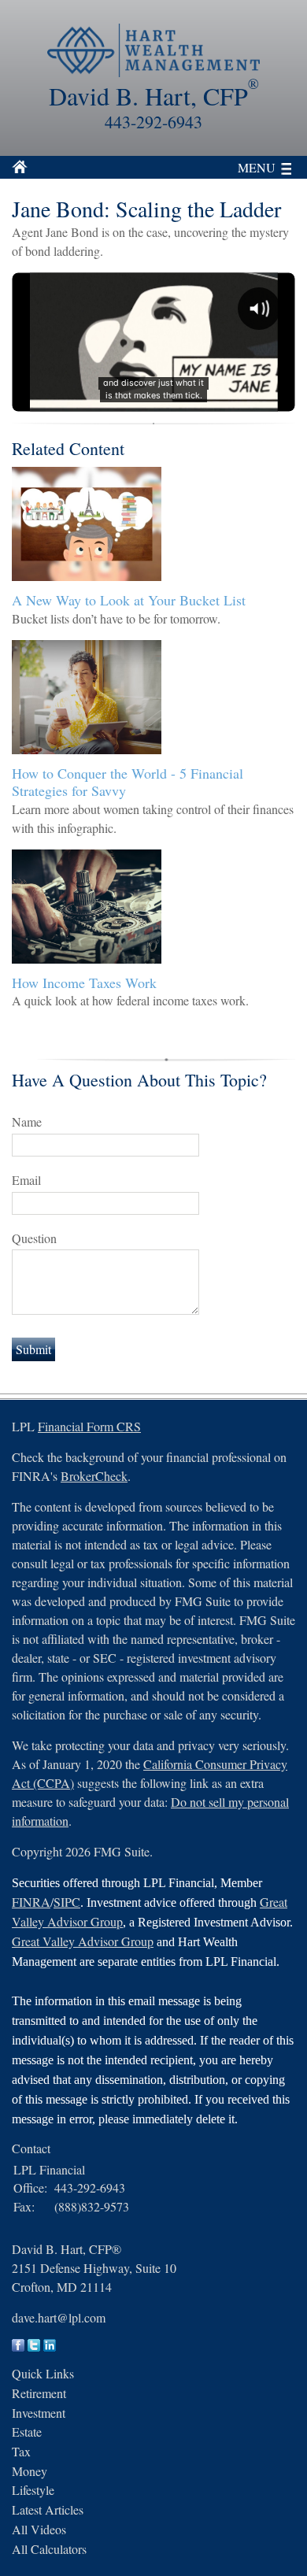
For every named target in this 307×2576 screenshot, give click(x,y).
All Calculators (49, 2549)
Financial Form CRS (89, 1426)
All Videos (39, 2529)
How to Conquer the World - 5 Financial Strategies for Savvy (128, 782)
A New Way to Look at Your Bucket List (129, 600)
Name (27, 1121)
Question (34, 1238)
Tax (21, 2451)
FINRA (31, 1902)
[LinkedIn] (50, 2347)
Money (30, 2471)
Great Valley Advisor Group (83, 1941)
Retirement (39, 2393)
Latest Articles (48, 2509)
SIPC (67, 1902)
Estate (27, 2432)
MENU (257, 167)
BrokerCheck (94, 1476)
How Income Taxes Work (84, 983)
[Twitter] (34, 2347)
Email (26, 1180)
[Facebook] (18, 2347)
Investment (39, 2413)
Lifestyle (33, 2490)
